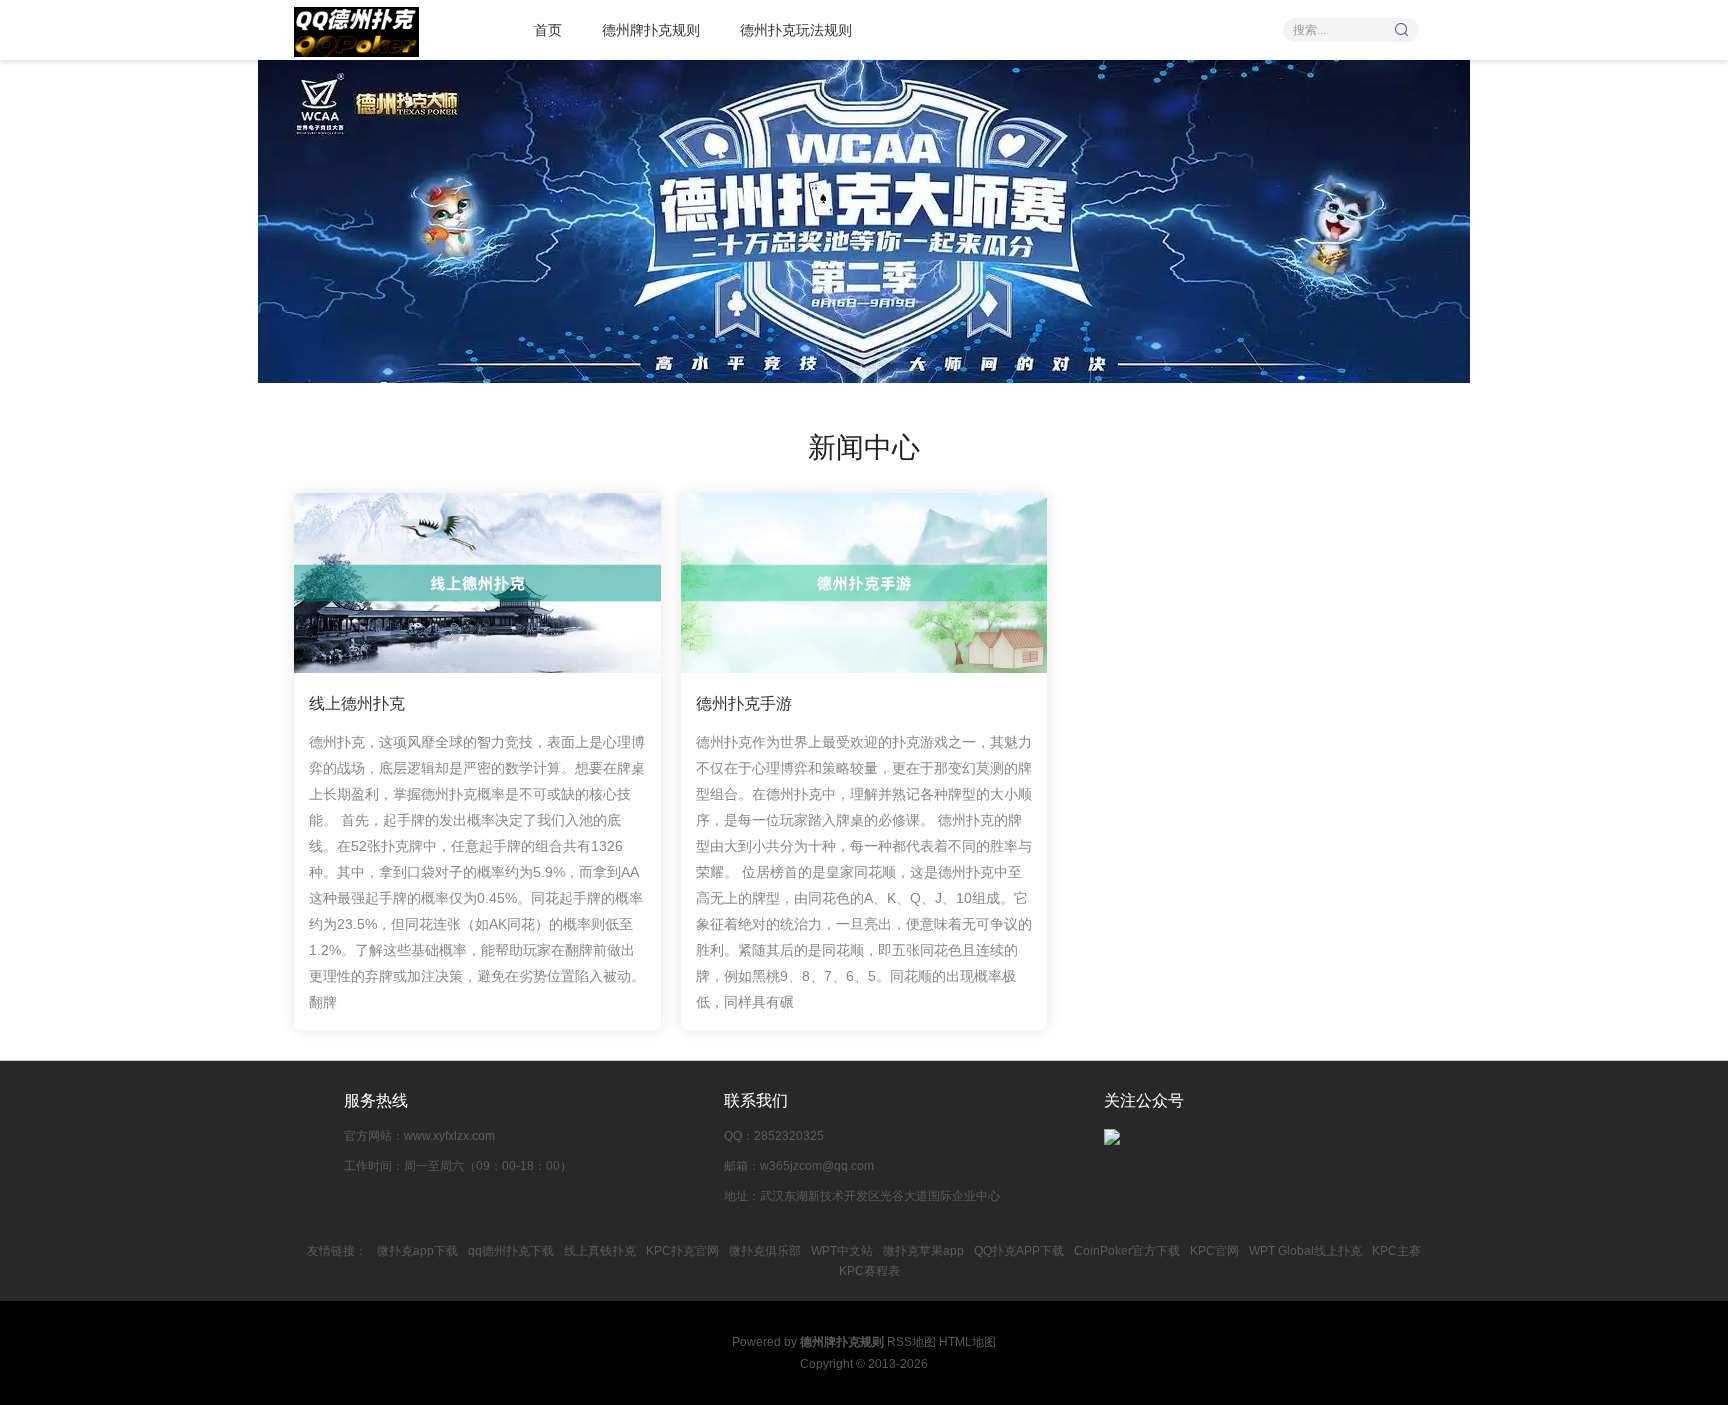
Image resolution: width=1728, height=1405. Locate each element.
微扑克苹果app (923, 1251)
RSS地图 (911, 1342)
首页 (548, 30)
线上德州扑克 (357, 703)
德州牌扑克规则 (651, 30)
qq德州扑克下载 (511, 1251)
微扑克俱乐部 (765, 1251)
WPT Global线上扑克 (1305, 1251)
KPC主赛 (1396, 1251)
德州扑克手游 (744, 703)
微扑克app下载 (417, 1251)
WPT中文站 (842, 1251)
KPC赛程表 (869, 1271)
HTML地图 (967, 1342)
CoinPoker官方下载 (1127, 1251)
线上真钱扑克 (600, 1251)
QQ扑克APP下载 (1019, 1251)
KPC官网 (1214, 1251)
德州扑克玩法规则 (796, 30)
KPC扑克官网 (682, 1251)
